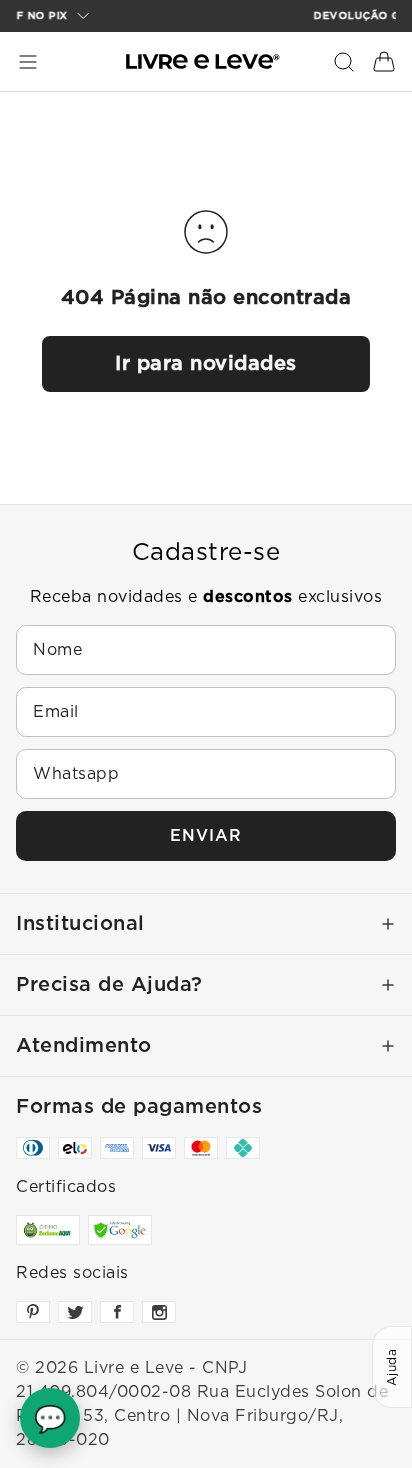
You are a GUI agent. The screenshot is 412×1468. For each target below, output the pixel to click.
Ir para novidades (206, 364)
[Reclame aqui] (48, 1230)
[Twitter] (75, 1312)
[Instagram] (159, 1312)
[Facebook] (117, 1312)
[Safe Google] (120, 1230)
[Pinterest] (33, 1312)
